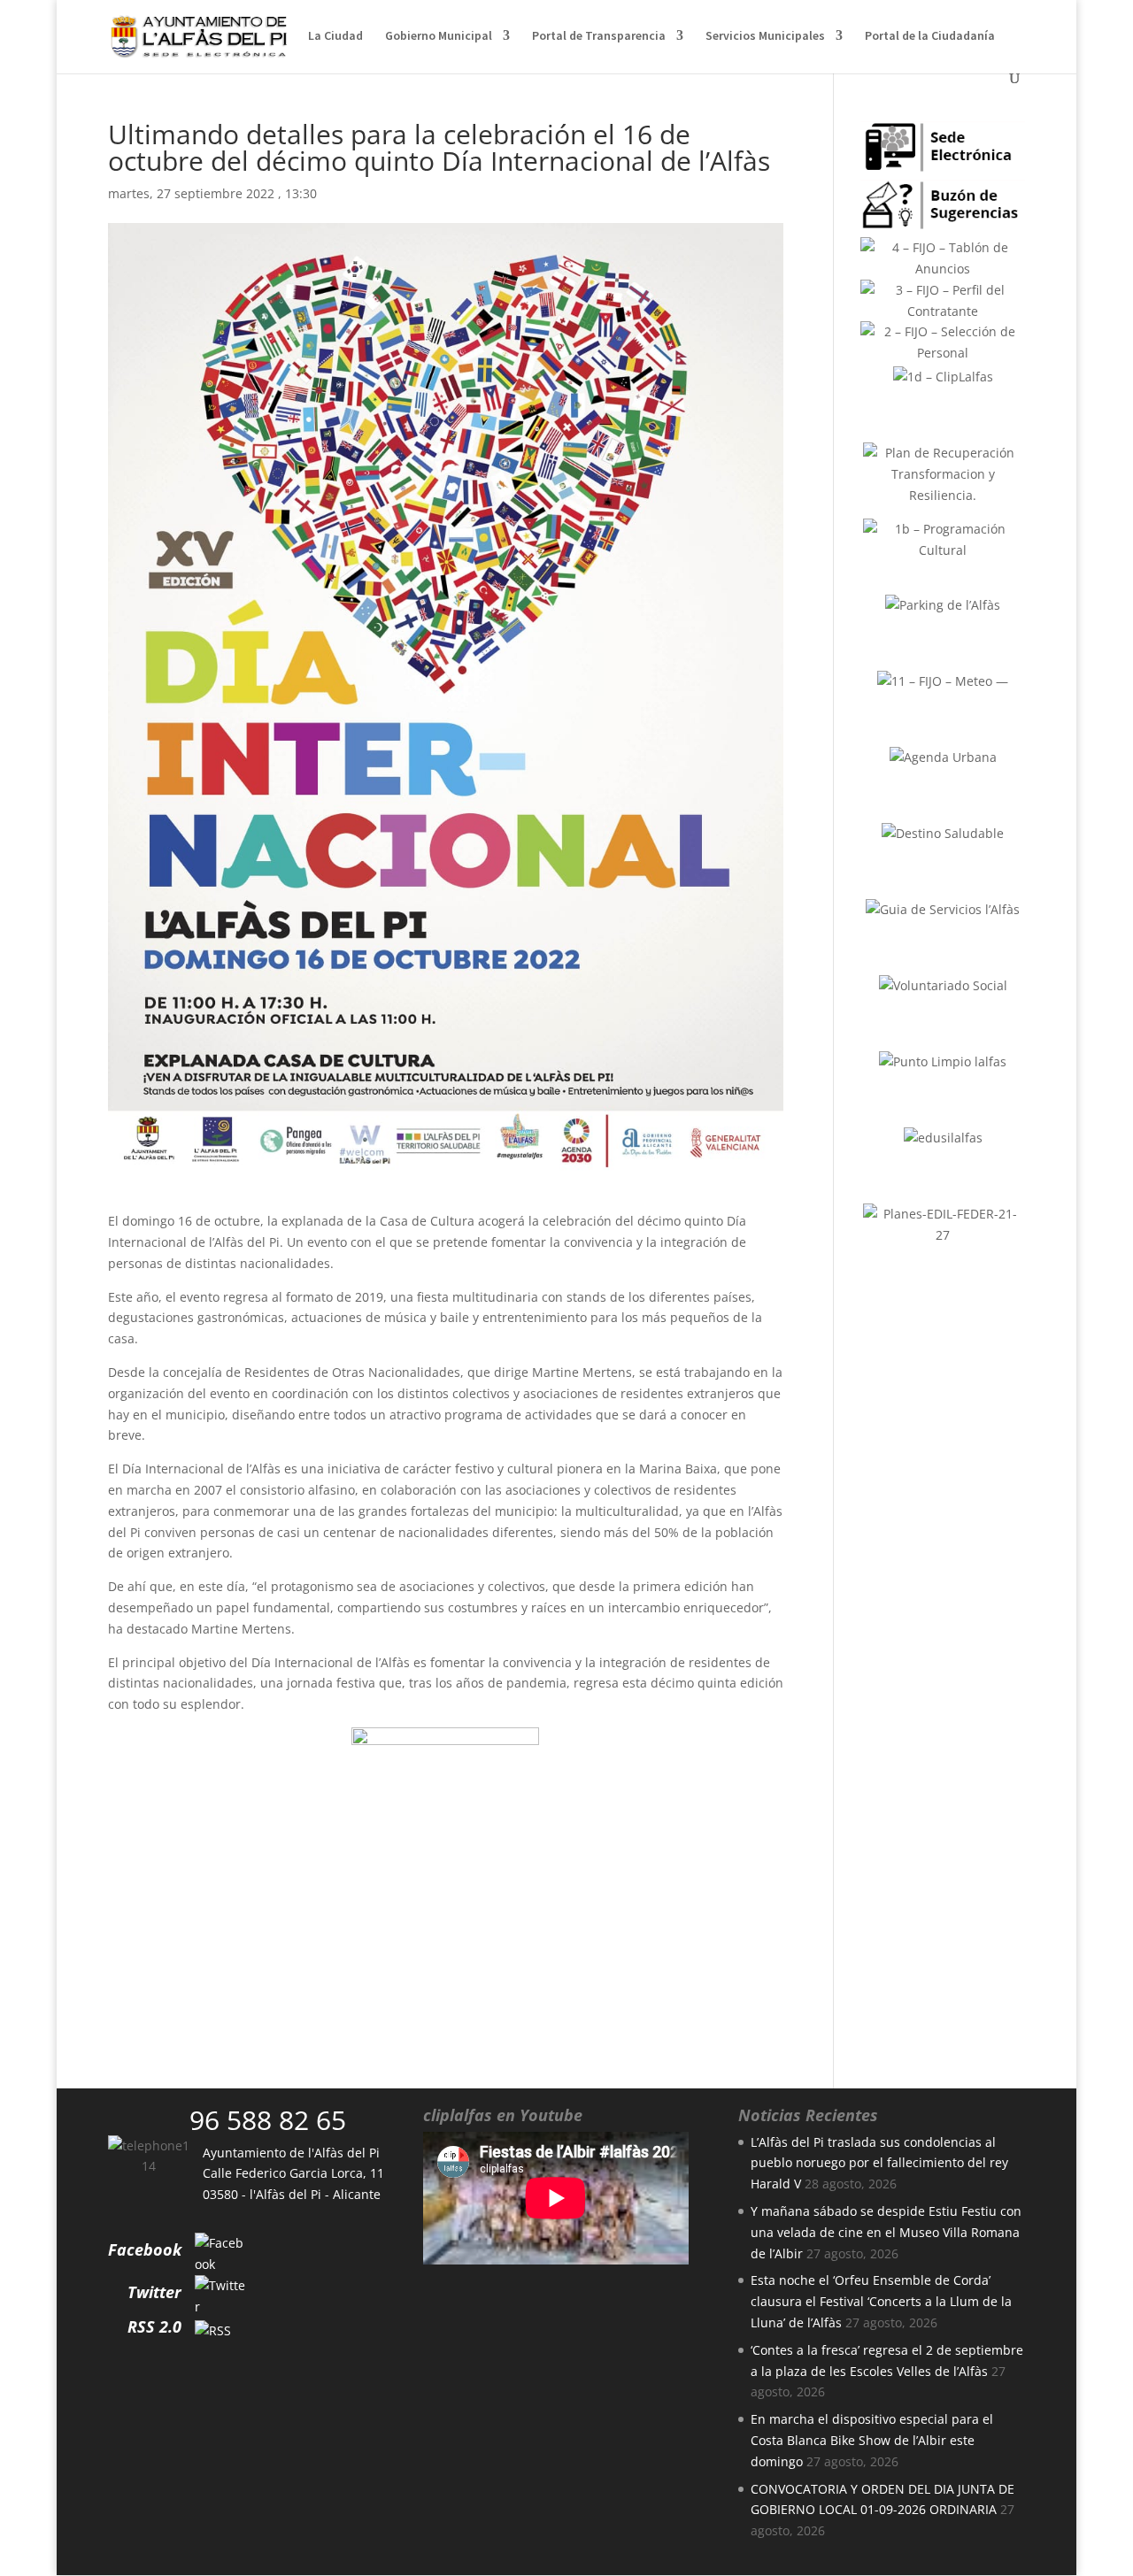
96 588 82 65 (268, 2120)
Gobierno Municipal (439, 36)
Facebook (145, 2249)
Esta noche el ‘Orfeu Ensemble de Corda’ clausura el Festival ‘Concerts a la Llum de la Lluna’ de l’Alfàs (881, 2301)
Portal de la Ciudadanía (930, 36)
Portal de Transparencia (599, 36)
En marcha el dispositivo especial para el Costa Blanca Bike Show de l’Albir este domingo (872, 2440)
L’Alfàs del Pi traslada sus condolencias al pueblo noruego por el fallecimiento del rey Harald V (879, 2163)
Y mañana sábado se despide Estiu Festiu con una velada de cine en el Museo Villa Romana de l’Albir (886, 2232)
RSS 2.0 (154, 2326)
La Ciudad (335, 36)
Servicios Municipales (765, 36)
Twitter (154, 2292)
